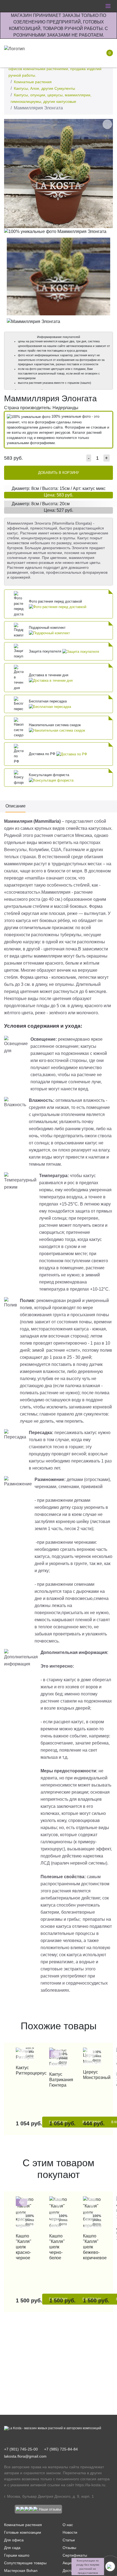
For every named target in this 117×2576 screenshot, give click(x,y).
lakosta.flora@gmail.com (25, 2456)
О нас (68, 2525)
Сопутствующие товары (25, 2563)
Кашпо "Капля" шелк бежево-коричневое (92, 2247)
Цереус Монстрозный (92, 2075)
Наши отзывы (50, 2509)
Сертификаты (75, 2555)
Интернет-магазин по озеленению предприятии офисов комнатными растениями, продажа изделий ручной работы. (55, 69)
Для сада (12, 2548)
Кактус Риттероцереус (25, 2070)
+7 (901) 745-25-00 (21, 2449)
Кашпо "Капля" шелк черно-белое (57, 2247)
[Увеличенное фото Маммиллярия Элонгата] (59, 173)
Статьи (69, 2540)
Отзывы (69, 2548)
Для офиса (14, 2540)
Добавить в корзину (59, 473)
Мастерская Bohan (21, 2571)
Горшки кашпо (17, 2555)
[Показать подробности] (58, 607)
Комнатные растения (33, 82)
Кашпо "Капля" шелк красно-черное (24, 2247)
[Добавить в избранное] (107, 124)
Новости (70, 2532)
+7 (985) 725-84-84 (61, 2449)
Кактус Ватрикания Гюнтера (58, 2080)
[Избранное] (72, 53)
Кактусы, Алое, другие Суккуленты (44, 88)
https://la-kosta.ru (90, 2485)
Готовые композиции (23, 2532)
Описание (16, 806)
